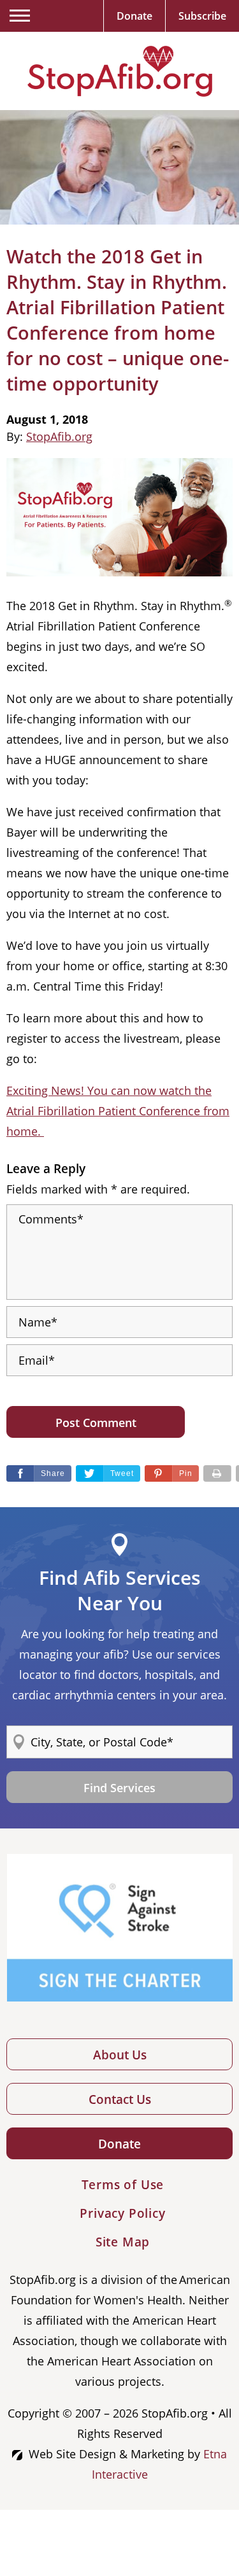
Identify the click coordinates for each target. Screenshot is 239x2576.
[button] (172, 1473)
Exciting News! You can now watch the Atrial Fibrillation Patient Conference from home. (118, 1111)
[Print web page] (217, 1473)
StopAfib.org (59, 436)
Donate (119, 2144)
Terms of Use (123, 2185)
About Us (120, 2055)
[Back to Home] (120, 71)
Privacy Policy (122, 2213)
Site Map (123, 2242)
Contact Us (120, 2099)
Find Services (119, 1788)
